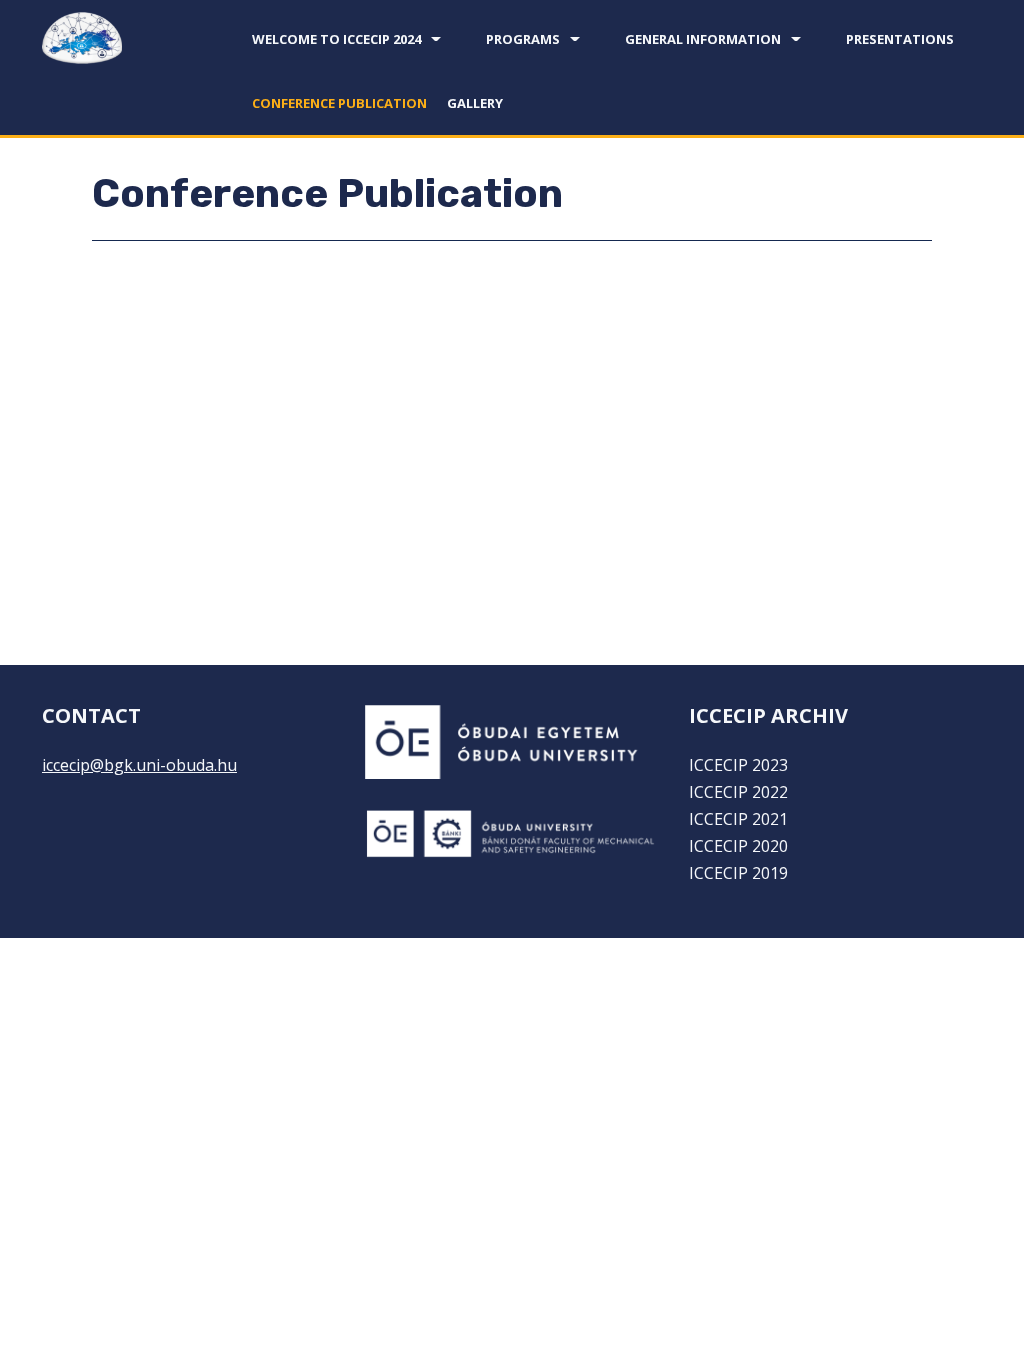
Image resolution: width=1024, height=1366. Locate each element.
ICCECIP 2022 (738, 792)
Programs (523, 39)
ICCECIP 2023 (738, 765)
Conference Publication (339, 103)
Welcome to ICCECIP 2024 (336, 39)
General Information (703, 39)
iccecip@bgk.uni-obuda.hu (139, 765)
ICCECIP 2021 (738, 819)
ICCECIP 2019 (738, 873)
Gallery (475, 103)
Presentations (900, 39)
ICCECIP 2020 (738, 846)
